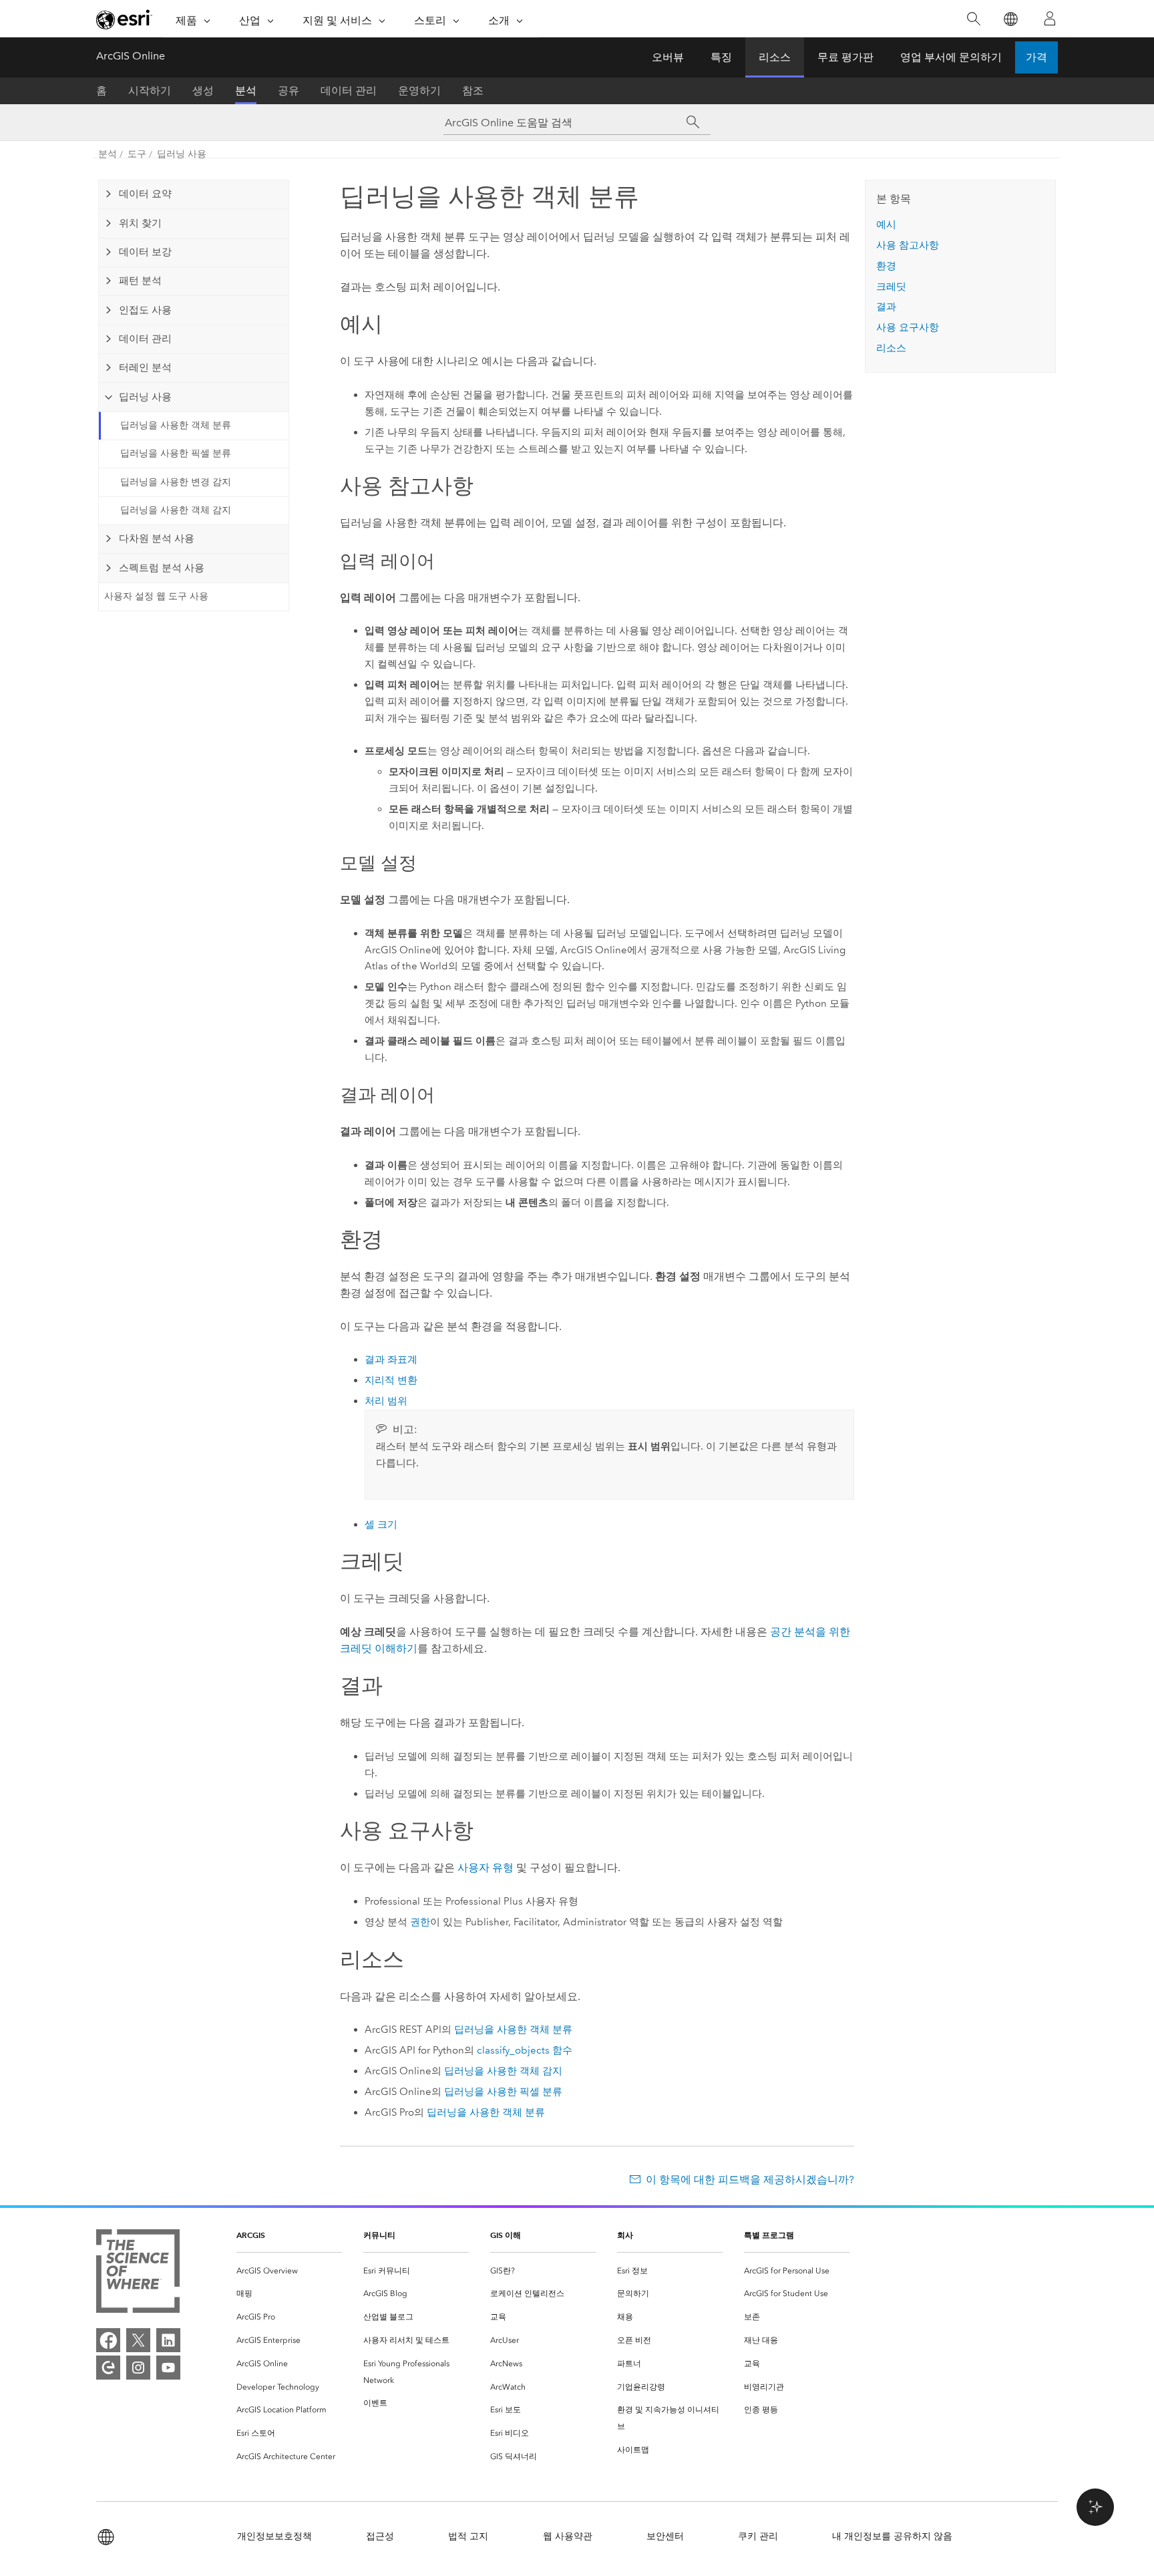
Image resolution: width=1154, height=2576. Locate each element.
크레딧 (891, 287)
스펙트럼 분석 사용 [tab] (162, 568)
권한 (420, 1922)
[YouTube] (168, 2368)
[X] (138, 2340)
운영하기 (419, 91)
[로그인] (1050, 19)
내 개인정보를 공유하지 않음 (892, 2536)
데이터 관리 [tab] (145, 339)
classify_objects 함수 (525, 2050)
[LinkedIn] (168, 2340)
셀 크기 (381, 1524)
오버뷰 (668, 57)
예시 (886, 224)
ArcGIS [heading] (251, 2235)
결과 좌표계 (391, 1359)
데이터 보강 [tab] (145, 252)
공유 (288, 91)
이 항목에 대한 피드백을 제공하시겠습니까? (750, 2180)
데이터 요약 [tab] (145, 194)
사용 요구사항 (908, 327)
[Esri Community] (108, 2368)
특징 (721, 57)
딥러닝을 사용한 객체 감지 (176, 510)
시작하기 (150, 91)
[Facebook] (108, 2340)
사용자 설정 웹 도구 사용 (156, 596)
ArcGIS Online (131, 56)
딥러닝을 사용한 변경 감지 (176, 482)
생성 (203, 91)
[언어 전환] (1010, 19)
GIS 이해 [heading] (506, 2235)
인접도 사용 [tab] (145, 310)
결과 (886, 307)
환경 (886, 266)
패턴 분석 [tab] (140, 281)
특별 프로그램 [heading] (769, 2235)
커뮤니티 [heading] (379, 2235)
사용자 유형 (486, 1868)
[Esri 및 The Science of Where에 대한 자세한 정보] (138, 2274)
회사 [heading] (625, 2235)
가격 (1036, 57)
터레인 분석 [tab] (145, 367)
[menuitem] (289, 2271)
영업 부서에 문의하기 (951, 57)
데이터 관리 (349, 91)
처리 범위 (386, 1401)
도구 (137, 154)
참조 (473, 91)
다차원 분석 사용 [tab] (157, 538)
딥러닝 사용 (182, 154)
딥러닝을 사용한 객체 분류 (176, 425)
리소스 (775, 57)
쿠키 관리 (758, 2536)
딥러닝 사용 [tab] (145, 397)
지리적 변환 (391, 1380)
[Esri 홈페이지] (124, 19)
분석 (246, 91)
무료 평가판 (845, 57)
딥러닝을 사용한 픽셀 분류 (176, 453)
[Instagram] (138, 2368)
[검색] (973, 19)
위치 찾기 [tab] (140, 223)
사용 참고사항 (908, 245)
